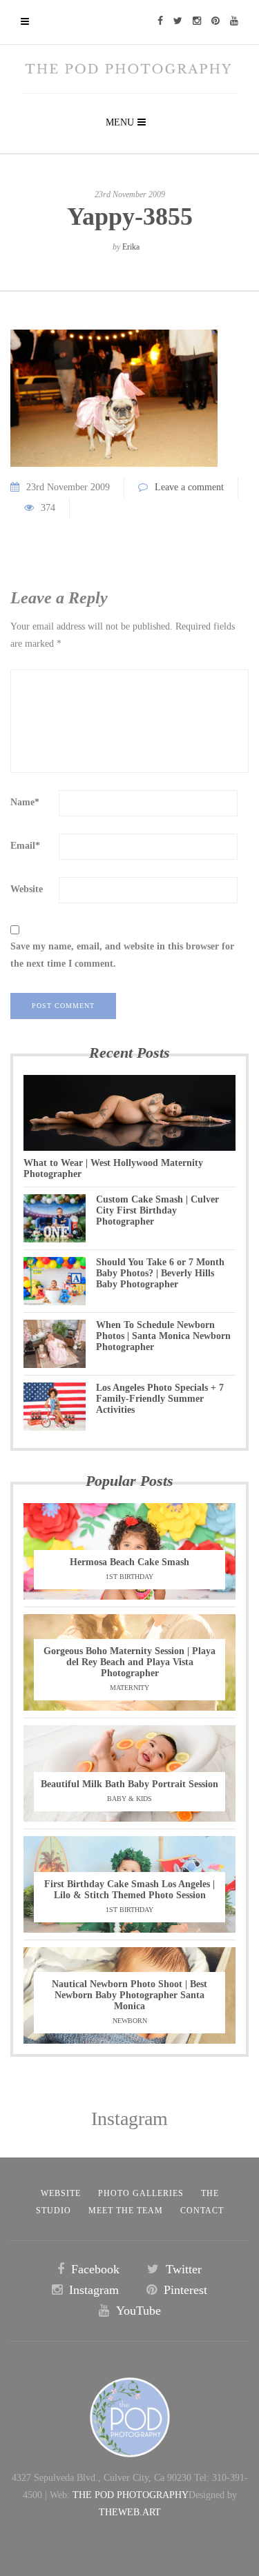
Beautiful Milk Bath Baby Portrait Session (129, 1784)
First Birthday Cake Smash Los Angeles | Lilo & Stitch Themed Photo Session (129, 1890)
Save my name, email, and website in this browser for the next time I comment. (122, 955)
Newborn (130, 2021)
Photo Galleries (141, 2193)
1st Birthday (129, 1577)
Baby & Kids (129, 1799)
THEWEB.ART (130, 2512)
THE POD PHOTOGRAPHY (131, 2495)
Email (25, 846)
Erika (131, 247)
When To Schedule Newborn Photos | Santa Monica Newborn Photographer (163, 1336)
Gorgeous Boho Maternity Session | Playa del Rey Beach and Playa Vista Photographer (129, 1662)
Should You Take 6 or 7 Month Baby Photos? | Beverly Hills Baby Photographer (160, 1273)
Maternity (129, 1688)
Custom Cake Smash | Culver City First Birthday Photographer (157, 1210)
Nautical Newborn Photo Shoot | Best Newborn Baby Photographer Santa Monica (129, 1995)
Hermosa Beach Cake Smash (129, 1562)
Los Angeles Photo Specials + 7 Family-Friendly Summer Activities (160, 1399)
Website (27, 889)
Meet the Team (126, 2211)
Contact (202, 2211)
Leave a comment (189, 487)
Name (25, 802)
